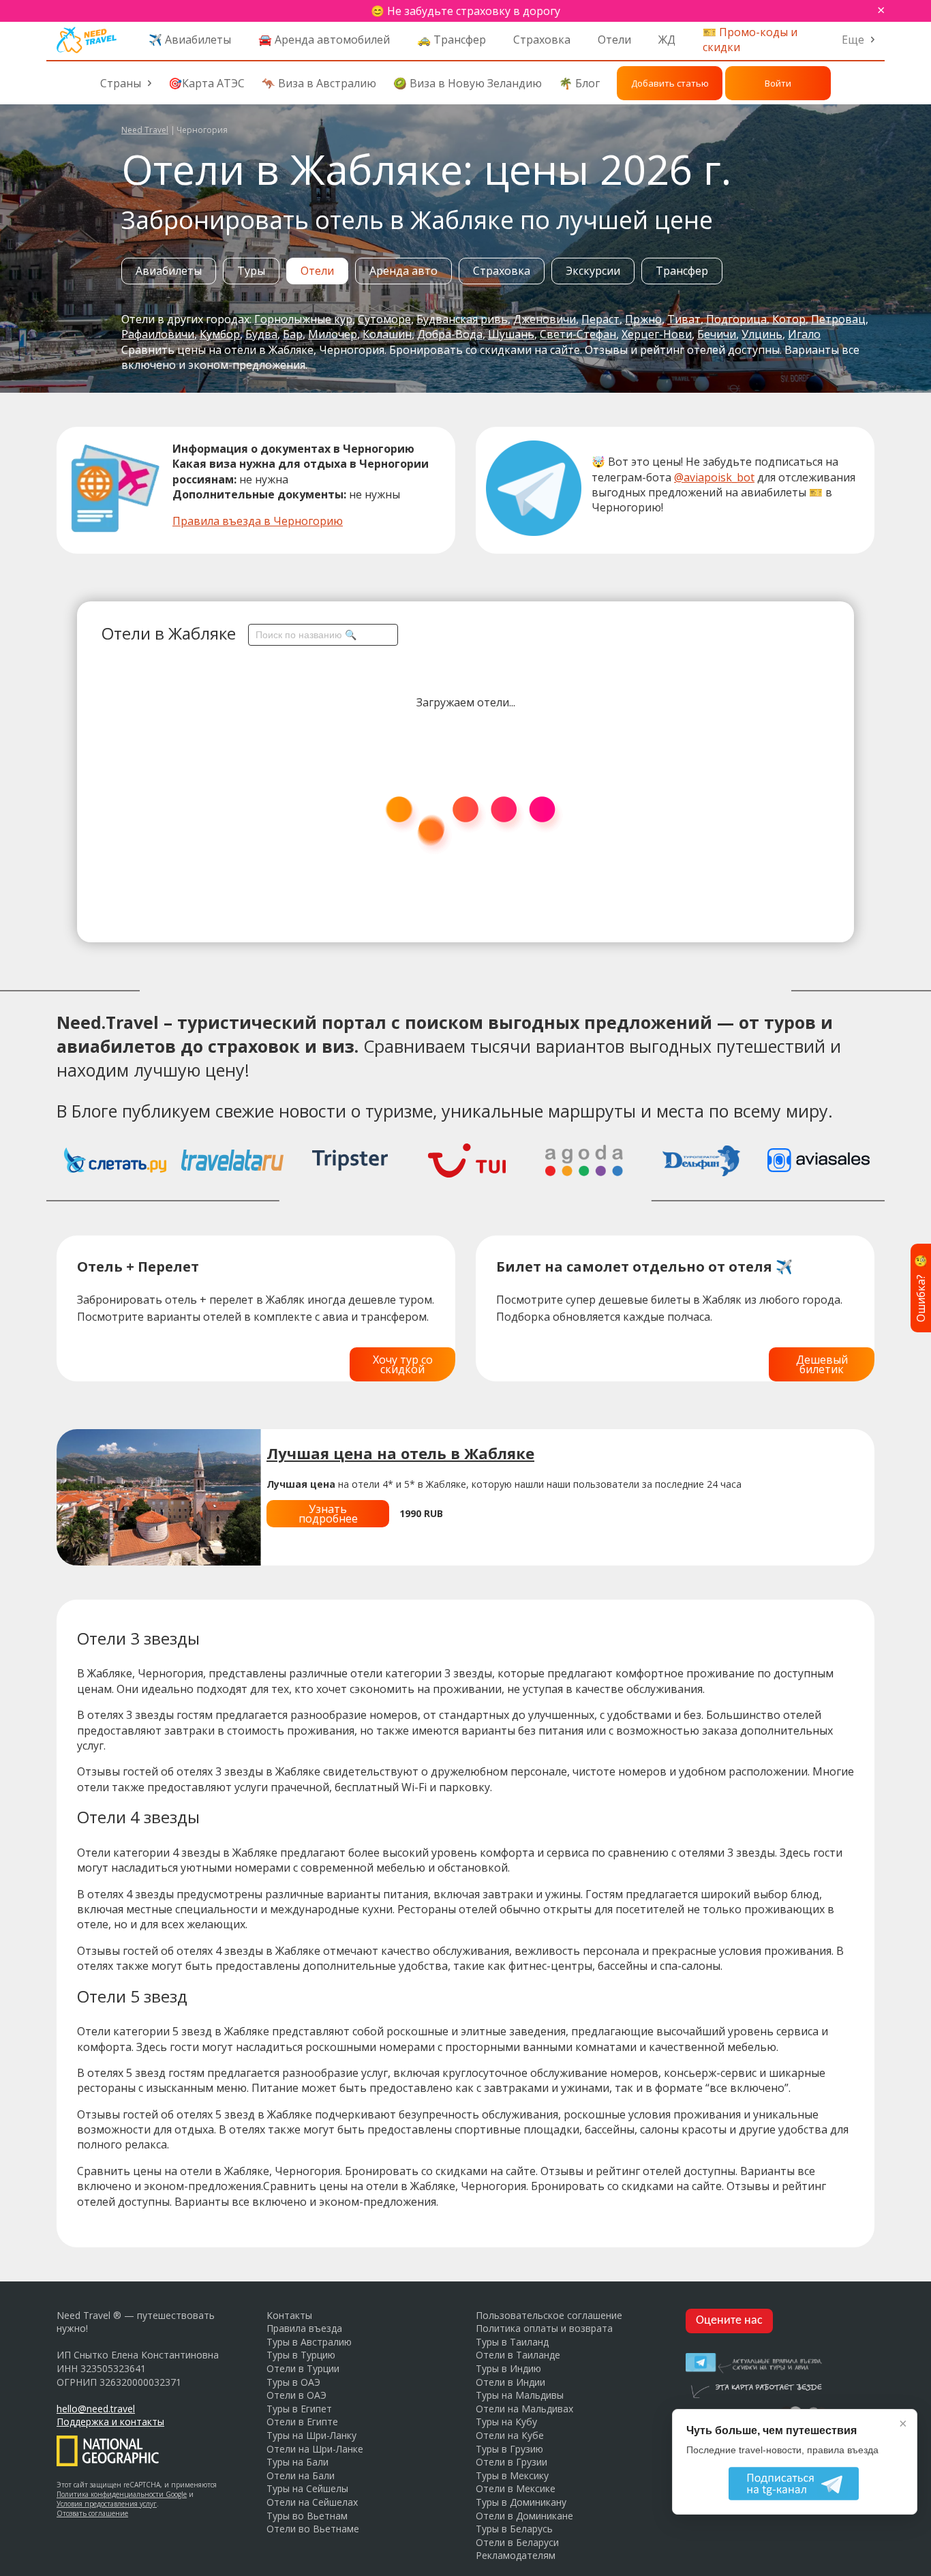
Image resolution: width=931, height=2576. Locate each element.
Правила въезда (304, 2328)
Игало (804, 334)
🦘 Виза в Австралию (319, 83)
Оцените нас (729, 2321)
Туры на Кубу (506, 2422)
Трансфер (682, 271)
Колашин (387, 334)
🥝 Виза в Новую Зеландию (468, 83)
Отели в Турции (303, 2368)
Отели (614, 40)
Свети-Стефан (578, 334)
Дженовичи (545, 319)
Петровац (838, 319)
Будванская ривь (462, 319)
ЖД (667, 40)
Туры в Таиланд (512, 2342)
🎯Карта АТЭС (207, 83)
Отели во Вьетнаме (313, 2529)
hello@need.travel (96, 2409)
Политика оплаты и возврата (544, 2328)
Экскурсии (593, 271)
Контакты (289, 2315)
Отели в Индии (510, 2382)
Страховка (542, 40)
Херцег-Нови (657, 334)
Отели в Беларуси (517, 2542)
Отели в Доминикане (524, 2516)
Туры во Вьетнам (307, 2516)
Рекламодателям (516, 2555)
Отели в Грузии (512, 2462)
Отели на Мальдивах (524, 2409)
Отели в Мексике (516, 2488)
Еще (853, 40)
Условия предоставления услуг (107, 2504)
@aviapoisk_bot (714, 477)
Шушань (511, 334)
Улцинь (762, 334)
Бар (293, 334)
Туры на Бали (297, 2462)
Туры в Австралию (309, 2342)
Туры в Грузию (509, 2449)
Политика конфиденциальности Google (122, 2494)
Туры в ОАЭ (293, 2382)
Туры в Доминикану (521, 2502)
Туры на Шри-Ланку (311, 2435)
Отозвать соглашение (92, 2513)
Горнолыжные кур (303, 319)
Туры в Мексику (512, 2475)
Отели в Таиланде (518, 2355)
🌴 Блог (579, 83)
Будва (261, 334)
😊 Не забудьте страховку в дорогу (465, 11)
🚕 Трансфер (452, 40)
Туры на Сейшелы (307, 2488)
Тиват (684, 319)
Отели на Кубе (510, 2435)
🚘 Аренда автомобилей (324, 40)
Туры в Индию (508, 2368)
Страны (121, 83)
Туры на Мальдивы (520, 2395)
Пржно (643, 319)
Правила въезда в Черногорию (258, 521)
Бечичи (717, 334)
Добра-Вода (450, 334)
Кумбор (220, 334)
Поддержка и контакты (110, 2422)
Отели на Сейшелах (312, 2502)
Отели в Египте (302, 2422)
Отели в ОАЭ (296, 2395)
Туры (251, 271)
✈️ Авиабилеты (190, 40)
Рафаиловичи (158, 334)
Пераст (600, 319)
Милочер (333, 334)
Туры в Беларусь (514, 2529)
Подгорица (736, 319)
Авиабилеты (169, 271)
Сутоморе (384, 319)
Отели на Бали (301, 2475)
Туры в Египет (299, 2409)
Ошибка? (921, 1288)
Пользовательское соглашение (549, 2315)
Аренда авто (403, 271)
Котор (789, 319)
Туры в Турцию (301, 2355)
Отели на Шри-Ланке (315, 2449)
